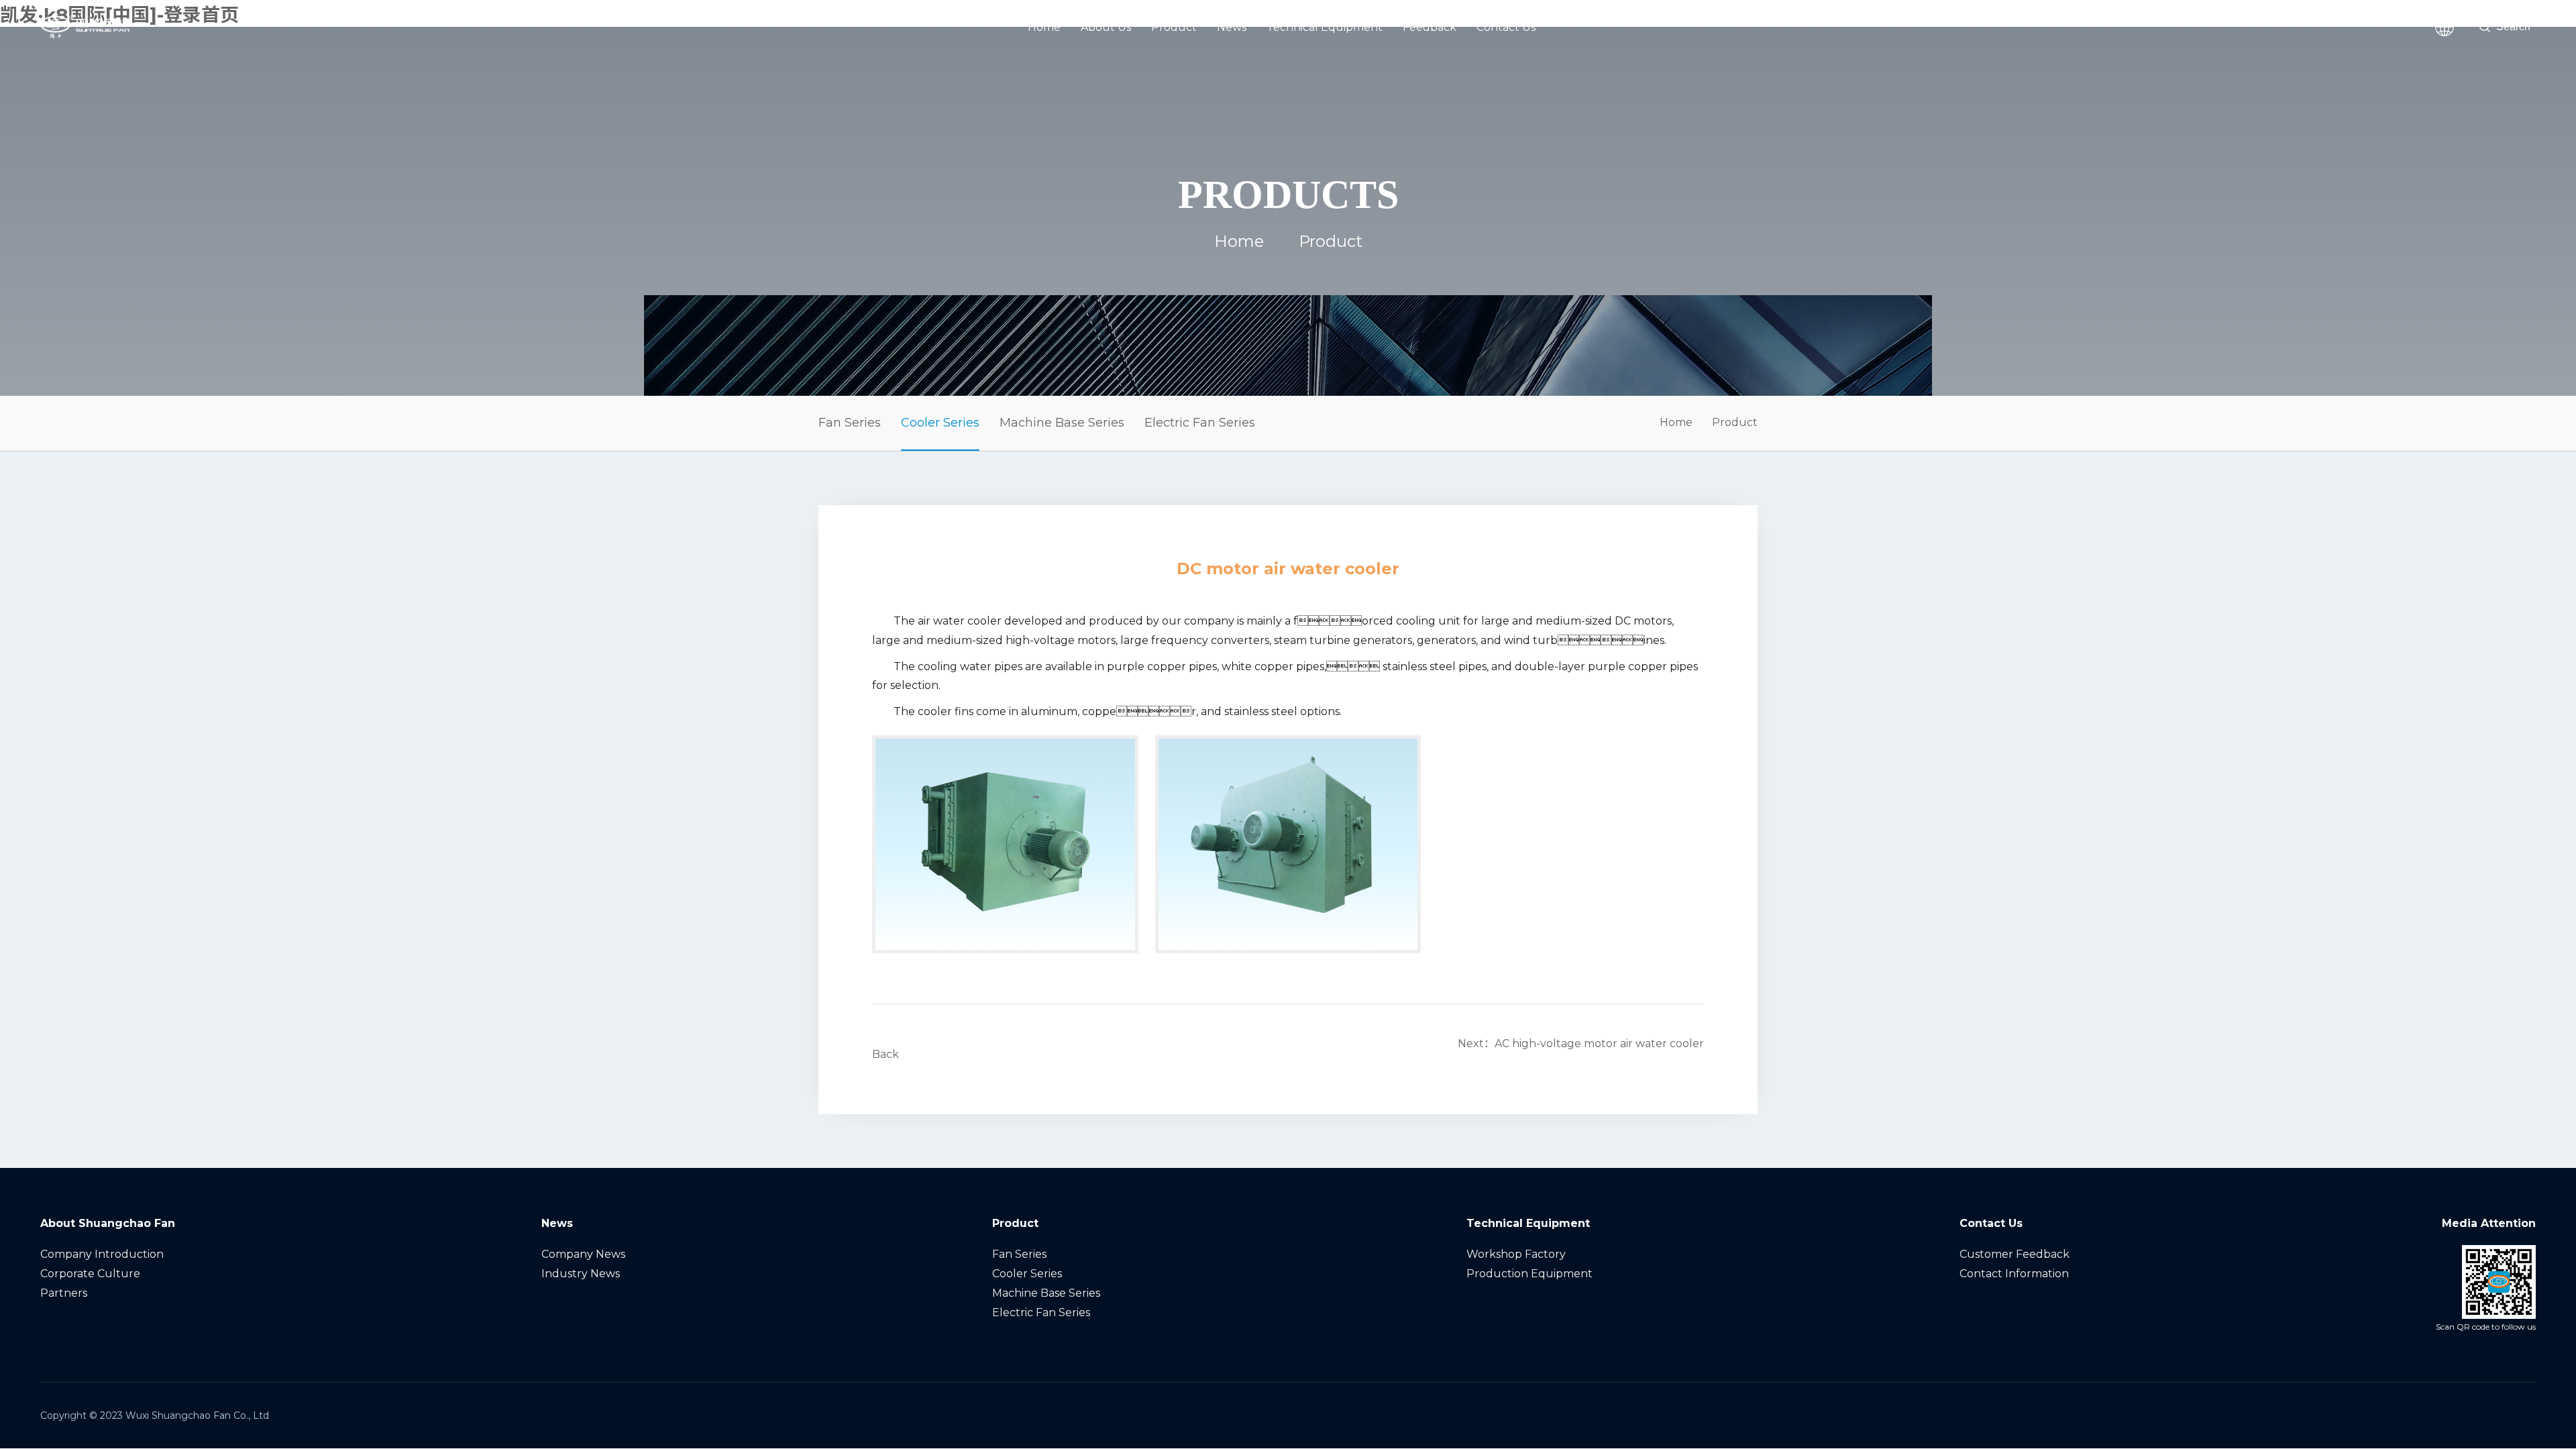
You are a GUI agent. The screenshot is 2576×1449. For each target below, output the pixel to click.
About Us (1106, 27)
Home (1044, 27)
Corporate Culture (90, 1274)
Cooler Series (940, 423)
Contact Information (2014, 1274)
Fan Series (850, 423)
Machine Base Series (1062, 423)
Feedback (1430, 27)
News (1232, 27)
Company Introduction (102, 1254)
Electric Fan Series (1200, 423)
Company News (583, 1254)
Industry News (581, 1274)
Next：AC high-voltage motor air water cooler (1581, 1043)
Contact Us (1506, 27)
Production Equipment (1529, 1274)
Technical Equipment (1325, 27)
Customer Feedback (2015, 1254)
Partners (64, 1293)
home (1239, 241)
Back (885, 1054)
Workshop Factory (1516, 1254)
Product (1174, 27)
